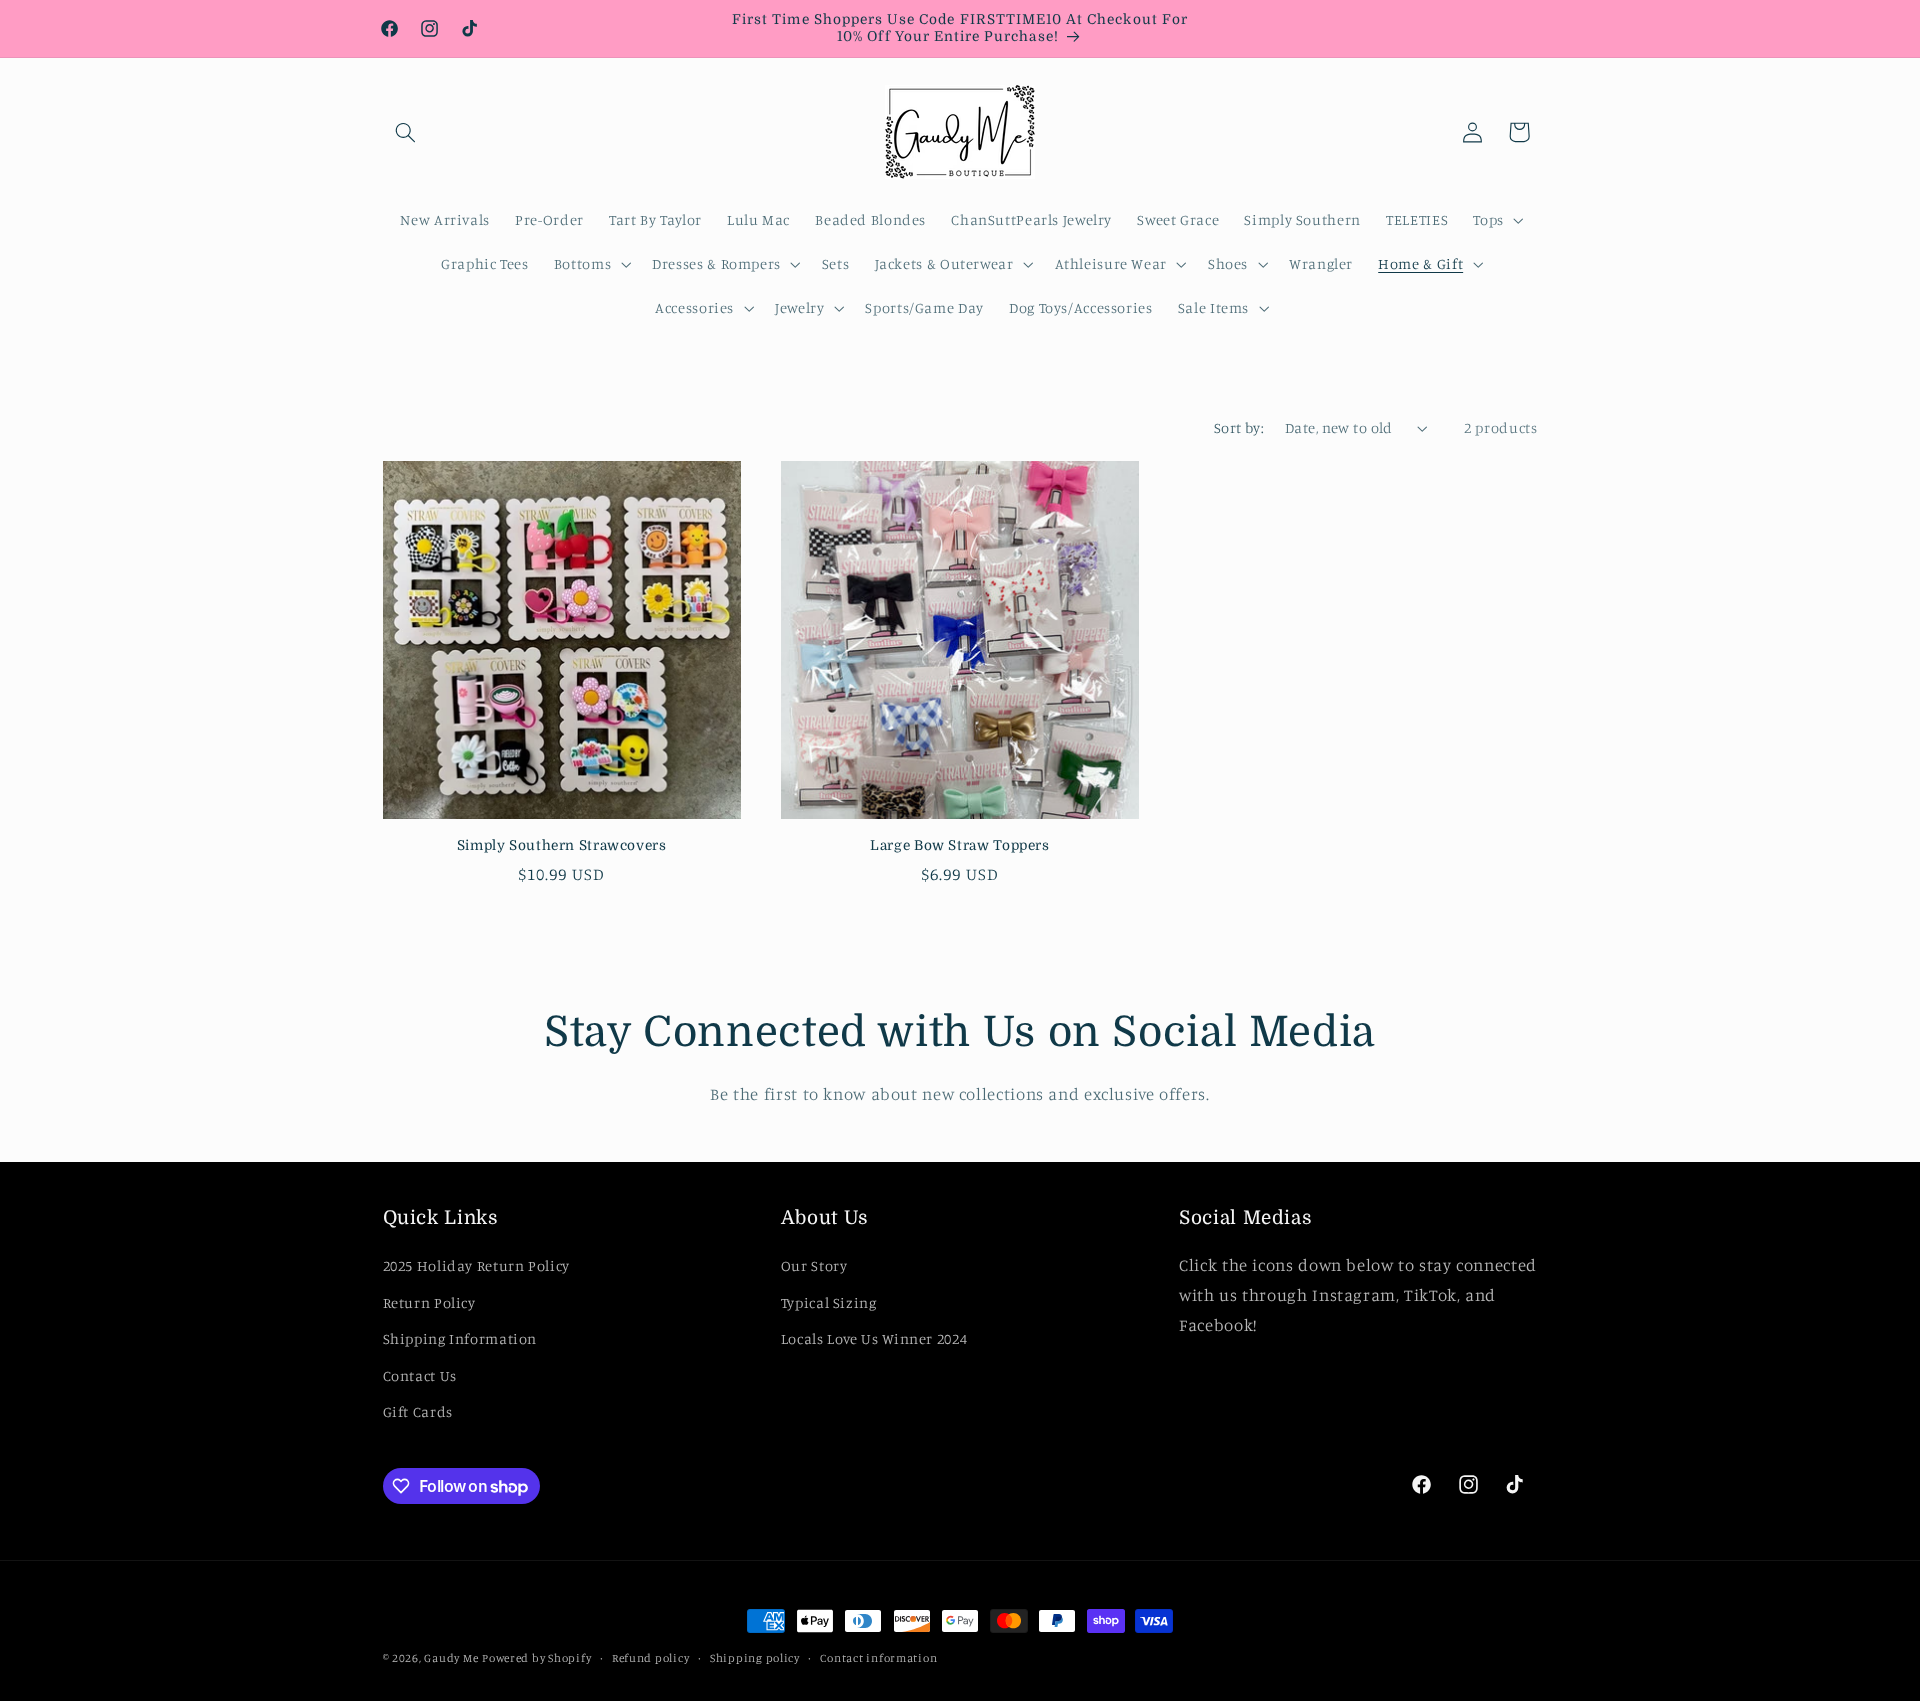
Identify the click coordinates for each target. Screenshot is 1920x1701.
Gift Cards (418, 1411)
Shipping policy (755, 1658)
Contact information (878, 1658)
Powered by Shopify (536, 1658)
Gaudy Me (451, 1658)
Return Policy (429, 1302)
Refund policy (651, 1658)
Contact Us (420, 1375)
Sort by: (1239, 427)
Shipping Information (460, 1338)
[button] (406, 132)
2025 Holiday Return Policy (476, 1265)
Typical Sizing (829, 1302)
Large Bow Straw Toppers (960, 845)
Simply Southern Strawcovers (562, 845)
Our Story (814, 1265)
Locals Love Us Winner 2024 (874, 1338)
